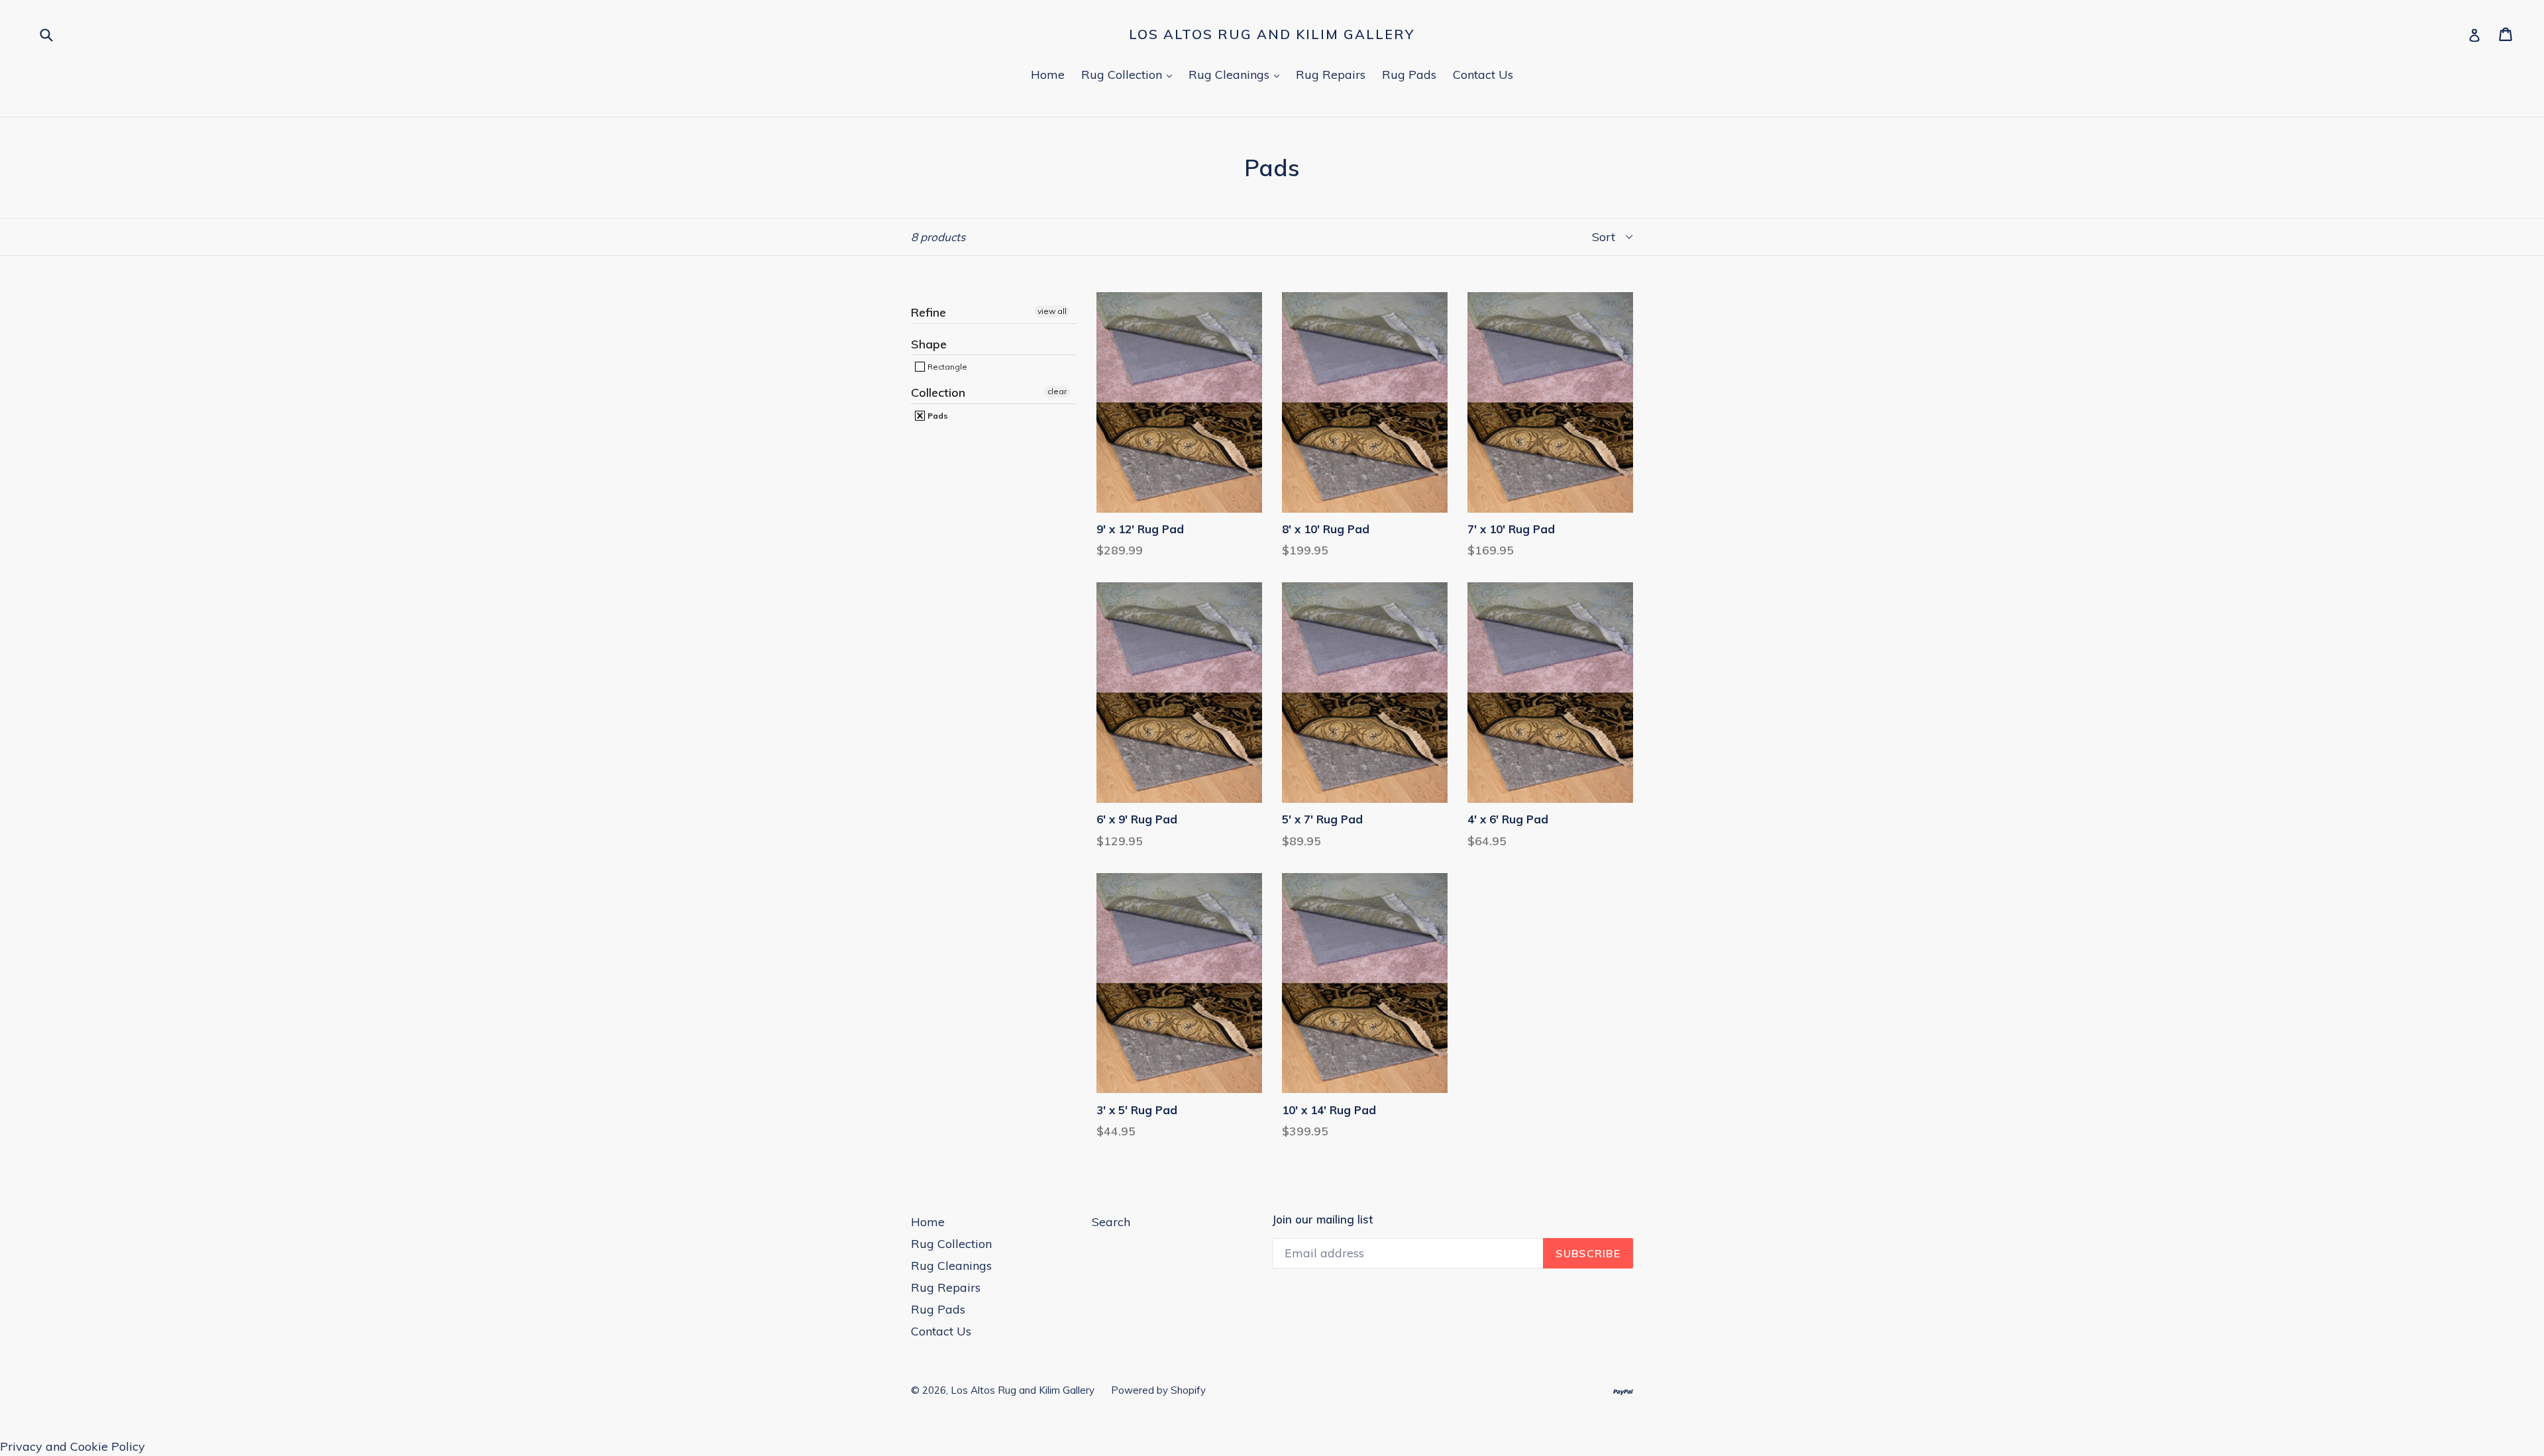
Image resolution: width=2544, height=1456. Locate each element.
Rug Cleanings (1237, 74)
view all (1052, 311)
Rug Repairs (1331, 75)
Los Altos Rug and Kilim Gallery (1272, 34)
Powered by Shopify (1158, 1390)
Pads (937, 416)
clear (1057, 391)
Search (1111, 1222)
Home (1048, 75)
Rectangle (946, 367)
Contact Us (1483, 75)
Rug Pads (1409, 75)
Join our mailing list (1322, 1220)
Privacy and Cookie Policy (73, 1446)
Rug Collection (1130, 74)
